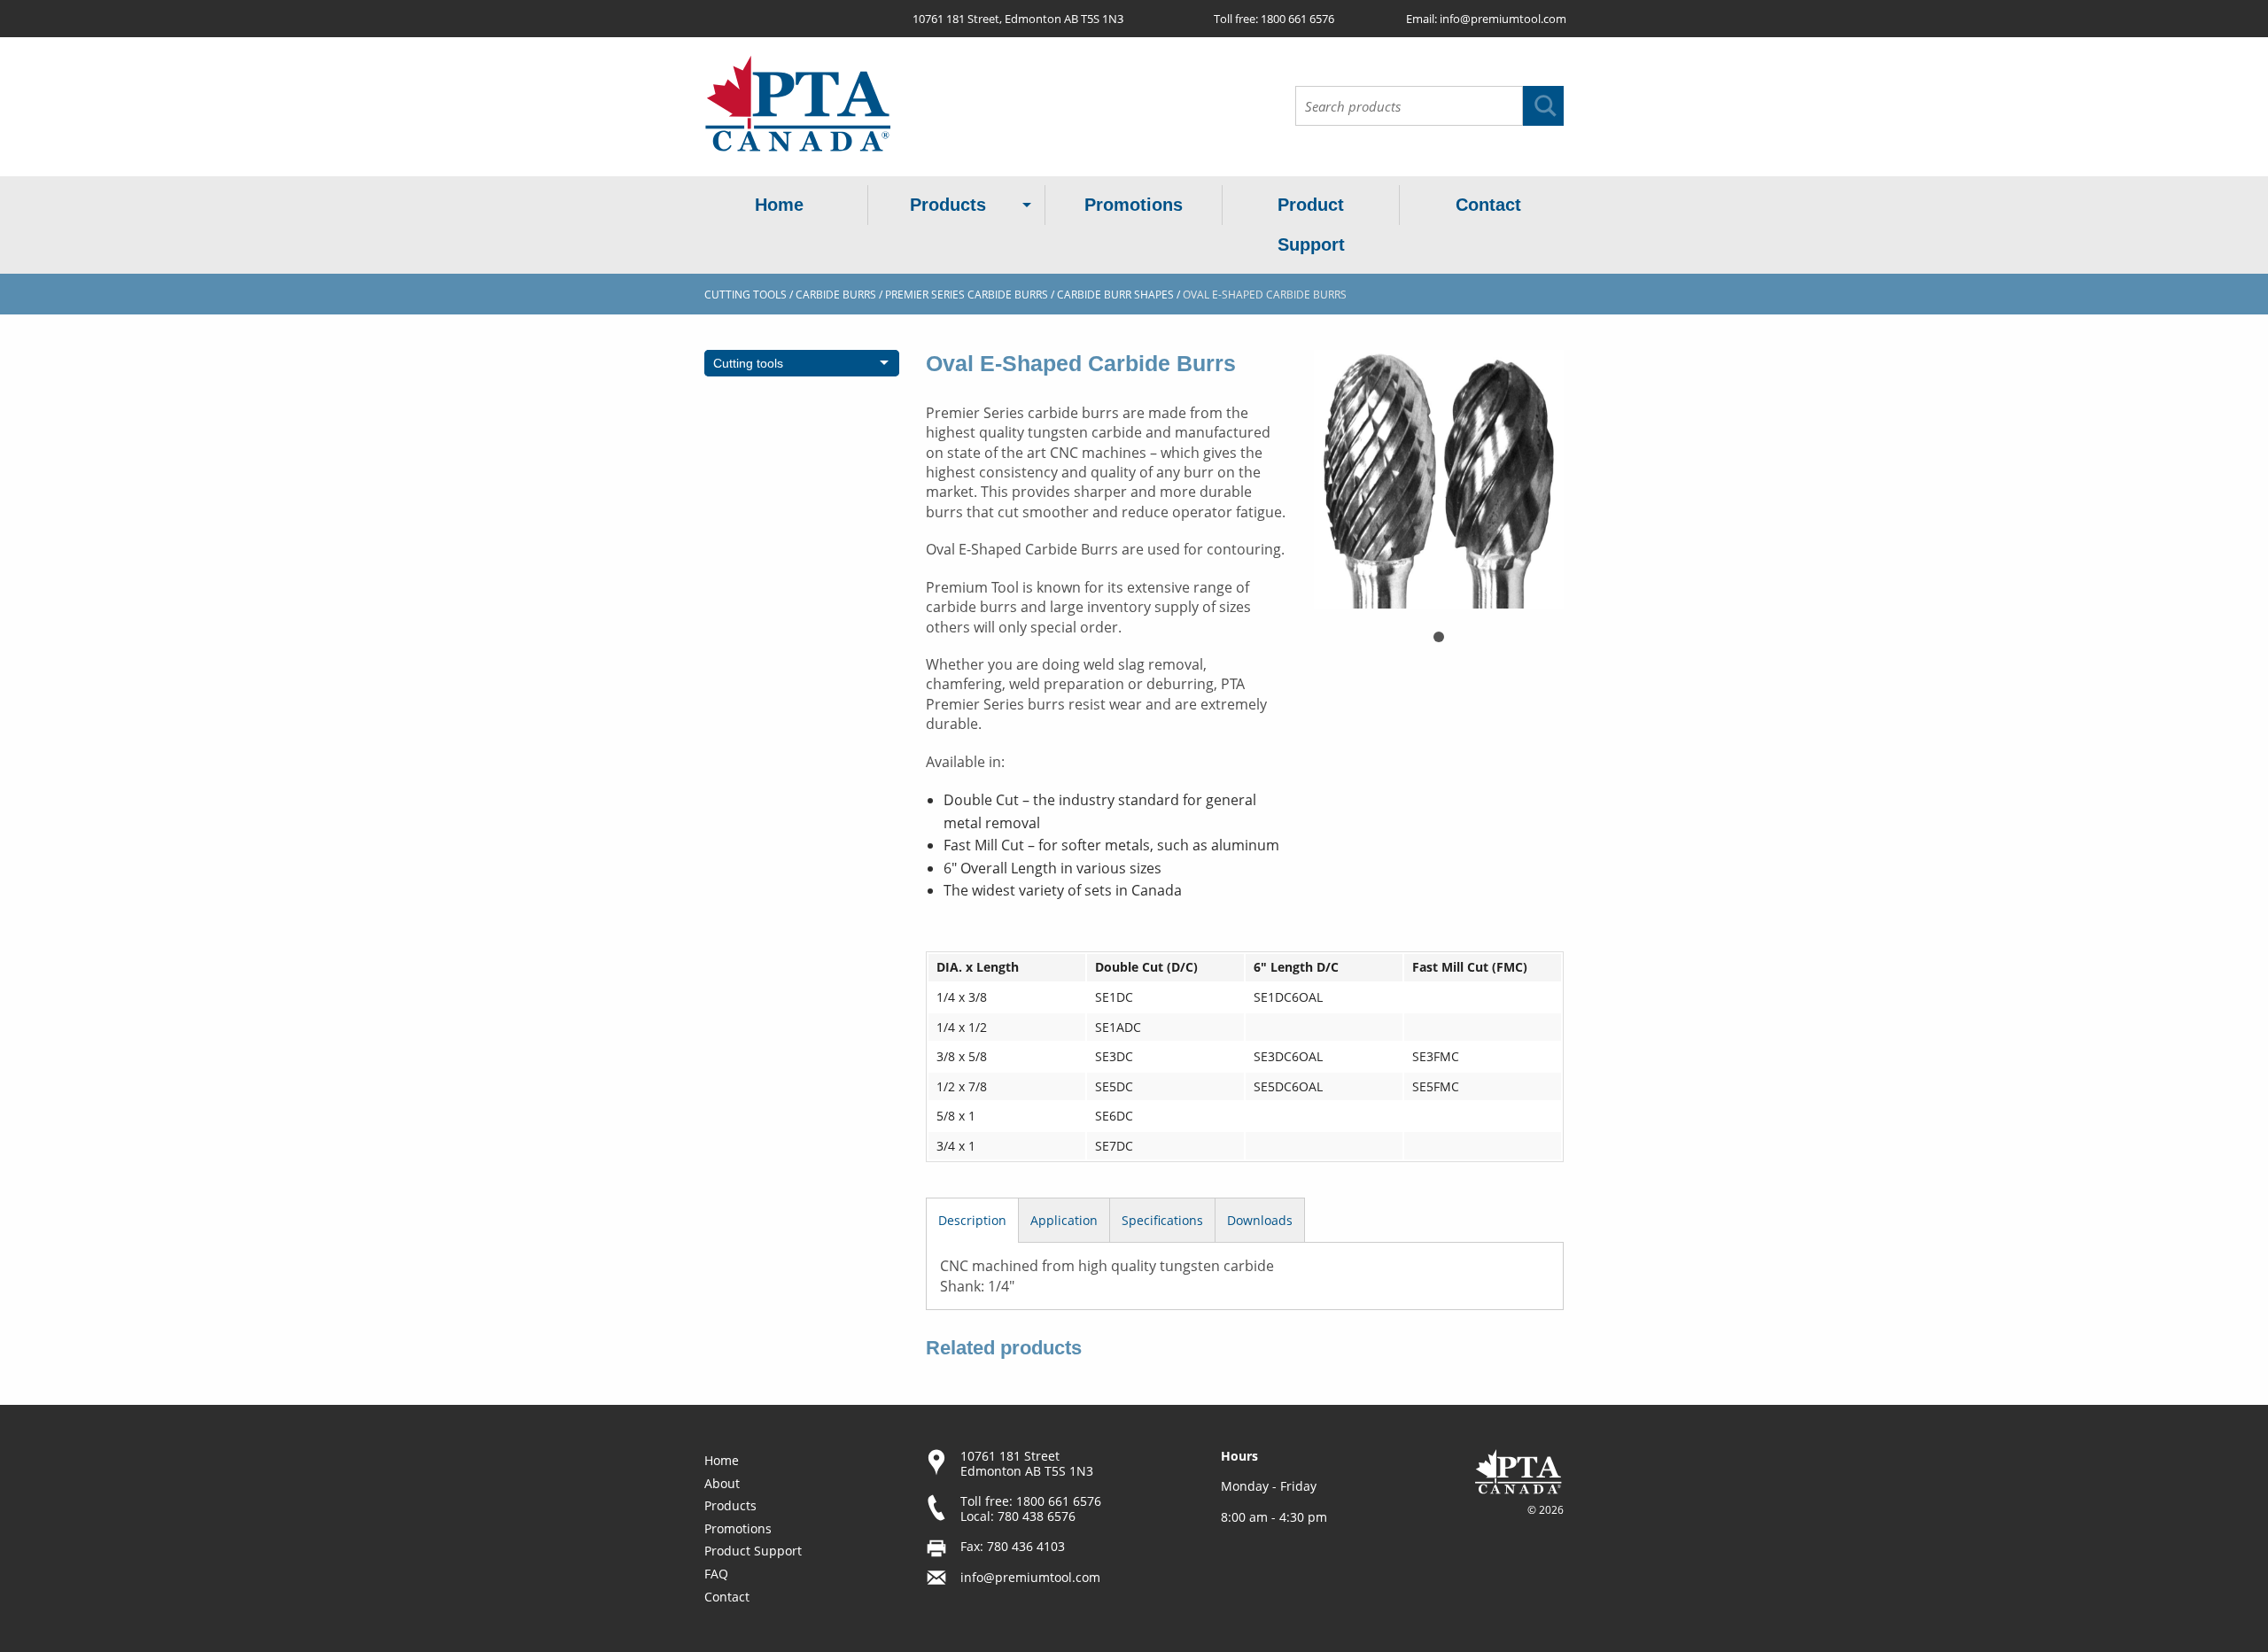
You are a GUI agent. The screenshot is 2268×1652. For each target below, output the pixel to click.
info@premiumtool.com (1503, 19)
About (722, 1483)
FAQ (716, 1574)
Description (972, 1220)
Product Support (1311, 225)
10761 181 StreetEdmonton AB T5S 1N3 (1027, 1463)
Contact (1488, 205)
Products (948, 205)
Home (779, 205)
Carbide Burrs (836, 295)
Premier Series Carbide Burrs (967, 295)
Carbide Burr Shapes (1115, 295)
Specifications (1162, 1220)
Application (1064, 1220)
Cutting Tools (746, 295)
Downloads (1260, 1220)
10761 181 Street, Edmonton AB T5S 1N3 (1018, 19)
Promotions (1134, 205)
